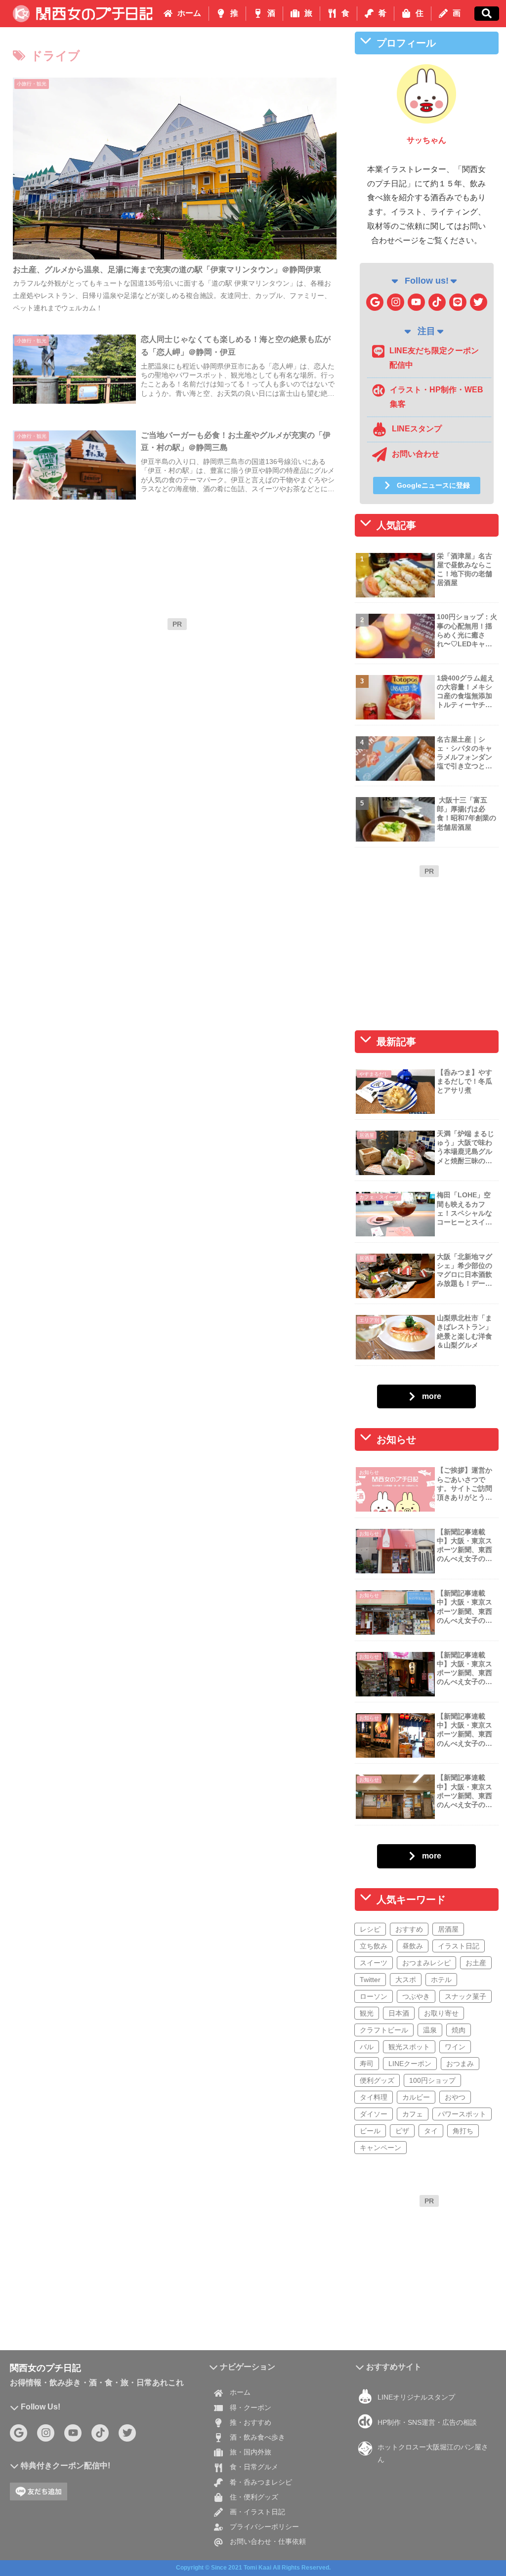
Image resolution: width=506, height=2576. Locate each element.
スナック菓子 (465, 1996)
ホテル (441, 1979)
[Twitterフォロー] (479, 302)
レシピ (370, 1929)
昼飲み (413, 1945)
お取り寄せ (441, 2013)
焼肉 (459, 2029)
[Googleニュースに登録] (375, 302)
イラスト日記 (459, 1945)
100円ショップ (432, 2080)
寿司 (367, 2063)
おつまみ (460, 2063)
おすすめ (409, 1929)
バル (367, 2046)
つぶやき (416, 1996)
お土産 (476, 1962)
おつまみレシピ (426, 1962)
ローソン (374, 1996)
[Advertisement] (177, 704)
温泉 (430, 2029)
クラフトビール (384, 2029)
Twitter (370, 1979)
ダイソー (374, 2113)
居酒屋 (448, 1929)
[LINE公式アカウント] (458, 302)
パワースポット (462, 2113)
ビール (370, 2130)
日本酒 (399, 2013)
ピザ (402, 2130)
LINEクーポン (410, 2063)
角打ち (463, 2130)
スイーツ (374, 1962)
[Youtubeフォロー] (416, 302)
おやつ (455, 2097)
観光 (367, 2013)
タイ (431, 2130)
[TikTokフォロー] (437, 302)
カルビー (416, 2097)
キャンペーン (380, 2147)
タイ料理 (374, 2097)
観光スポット (409, 2046)
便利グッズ (377, 2080)
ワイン (455, 2046)
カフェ (413, 2113)
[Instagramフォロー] (396, 302)
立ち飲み (374, 1945)
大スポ (406, 1979)
